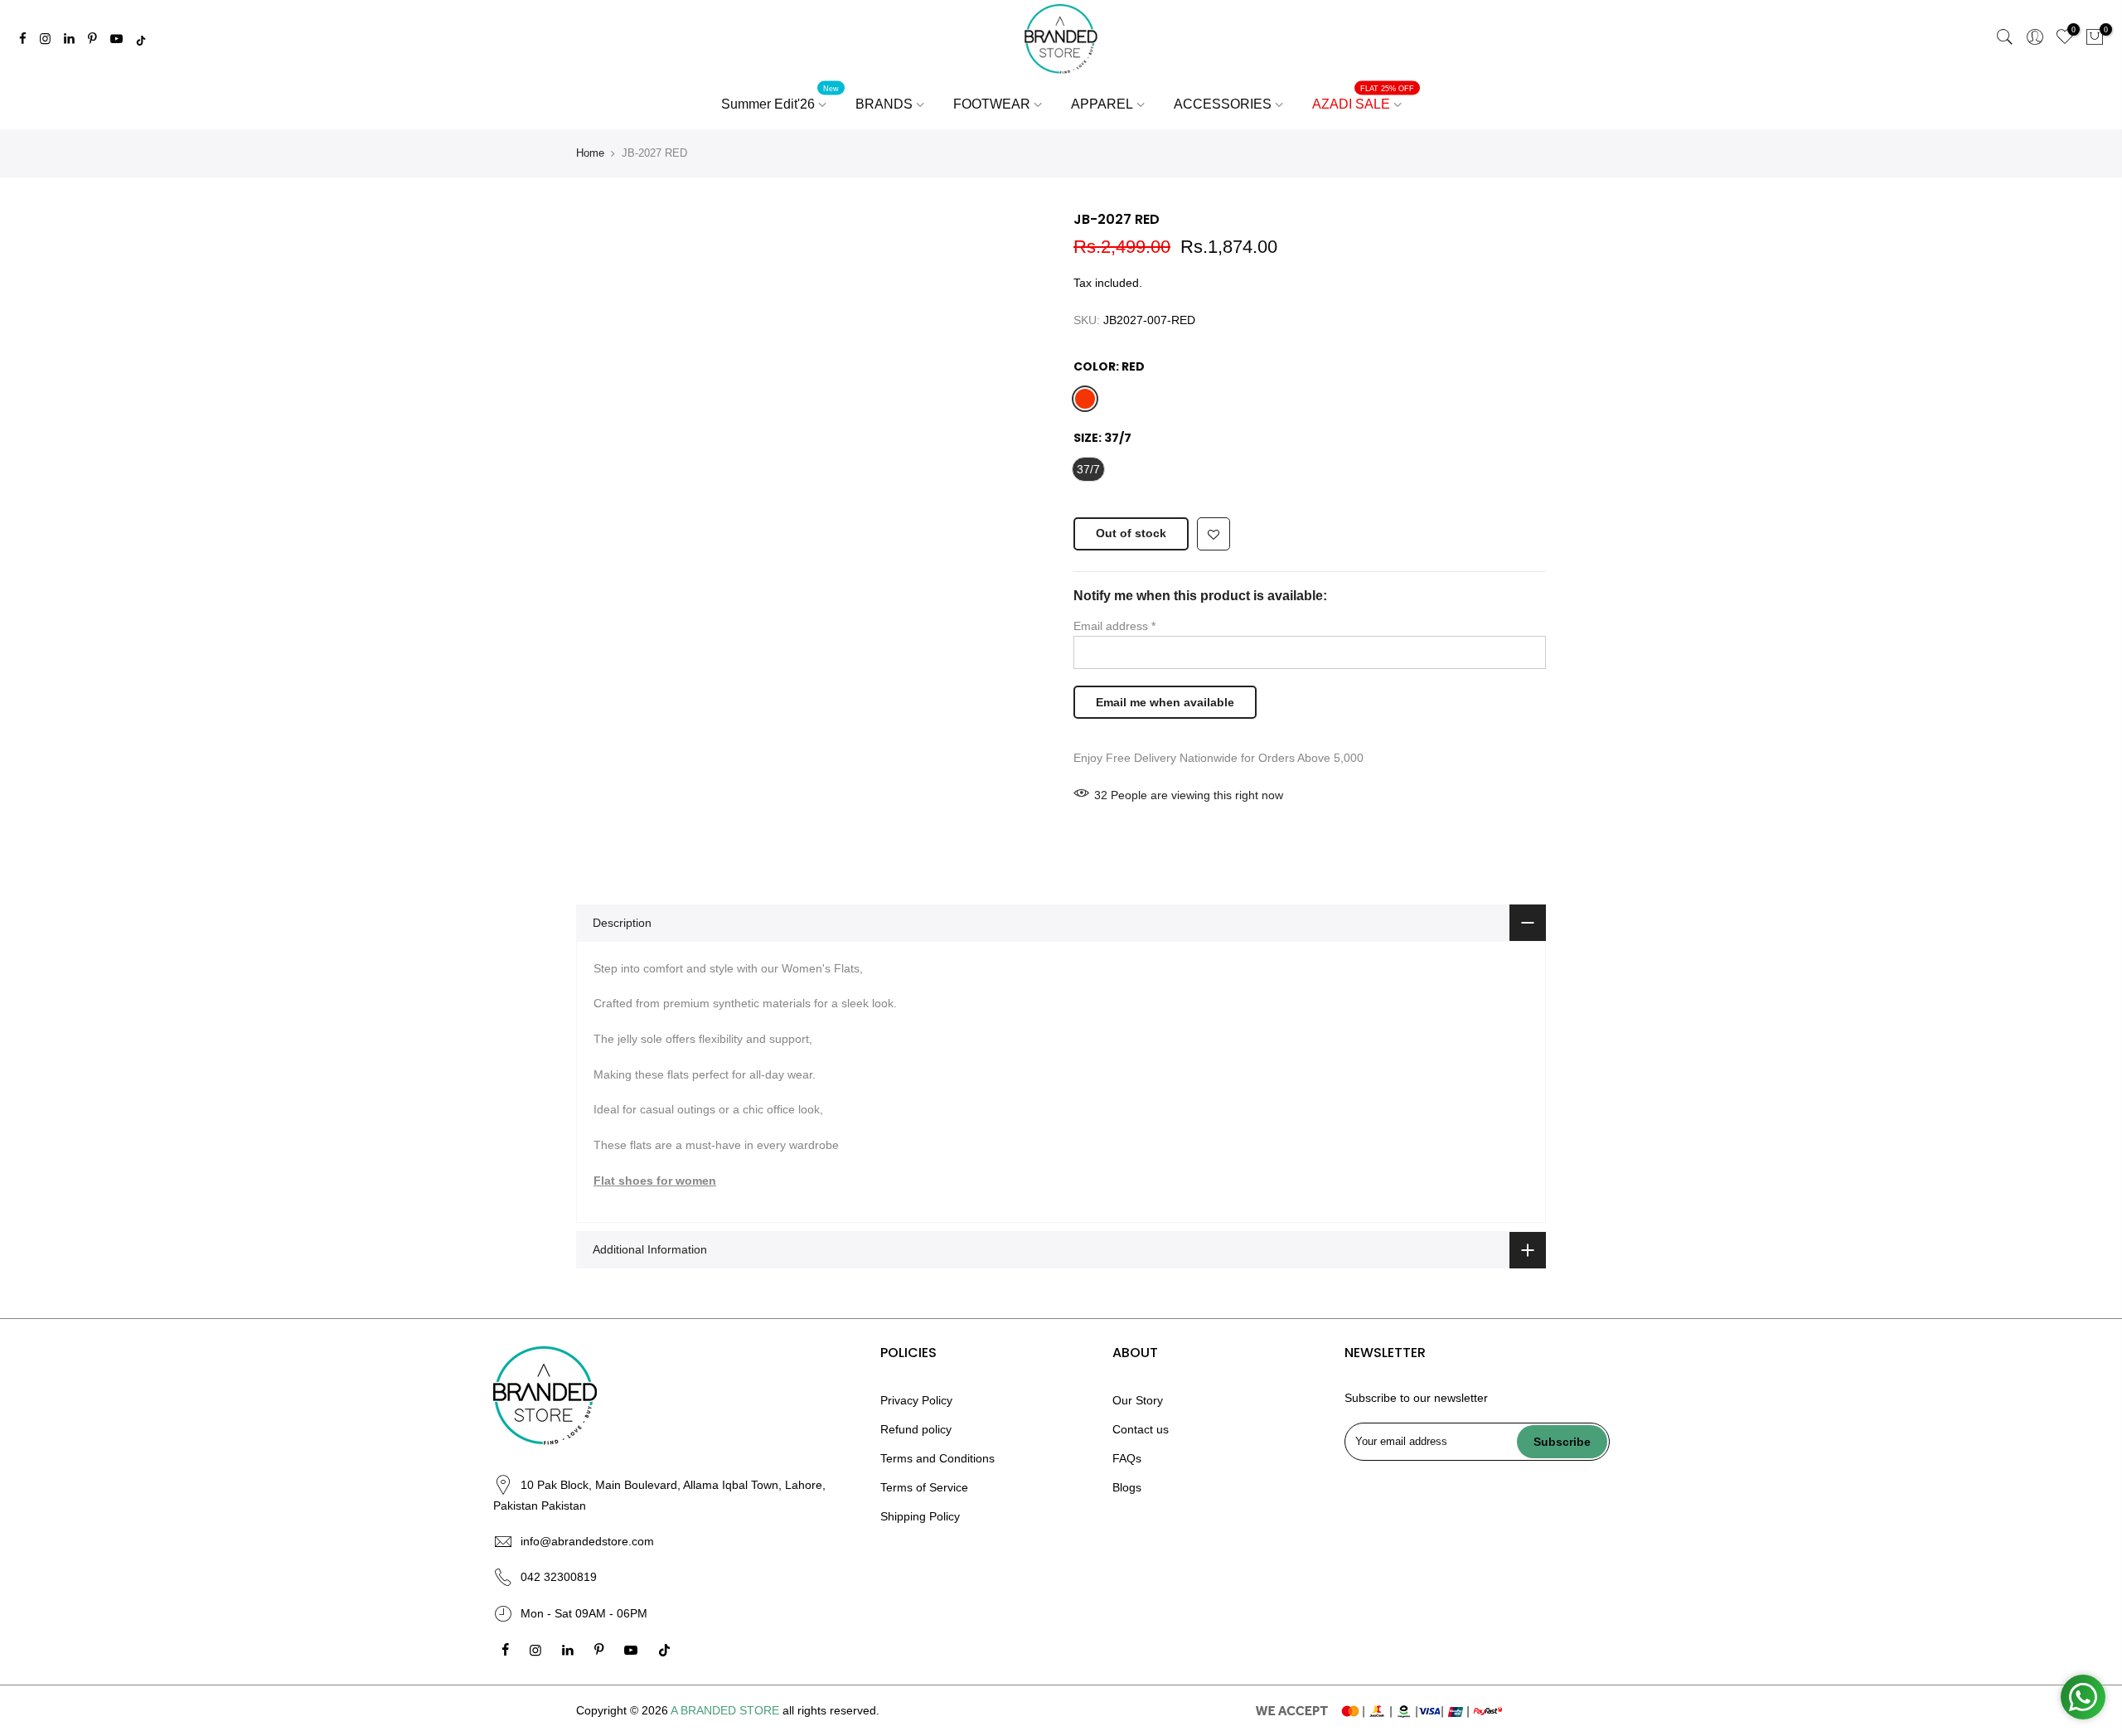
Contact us (1141, 1429)
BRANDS (884, 104)
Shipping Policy (920, 1516)
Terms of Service (924, 1487)
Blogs (1127, 1487)
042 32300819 (559, 1577)
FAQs (1127, 1458)
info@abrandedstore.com (587, 1541)
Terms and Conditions (937, 1458)
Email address (1114, 626)
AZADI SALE (1364, 98)
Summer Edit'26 (780, 98)
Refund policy (916, 1429)
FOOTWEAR (992, 104)
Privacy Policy (916, 1400)
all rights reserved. (831, 1710)
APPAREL (1102, 104)
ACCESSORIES (1223, 104)
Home (590, 153)
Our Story (1138, 1400)
